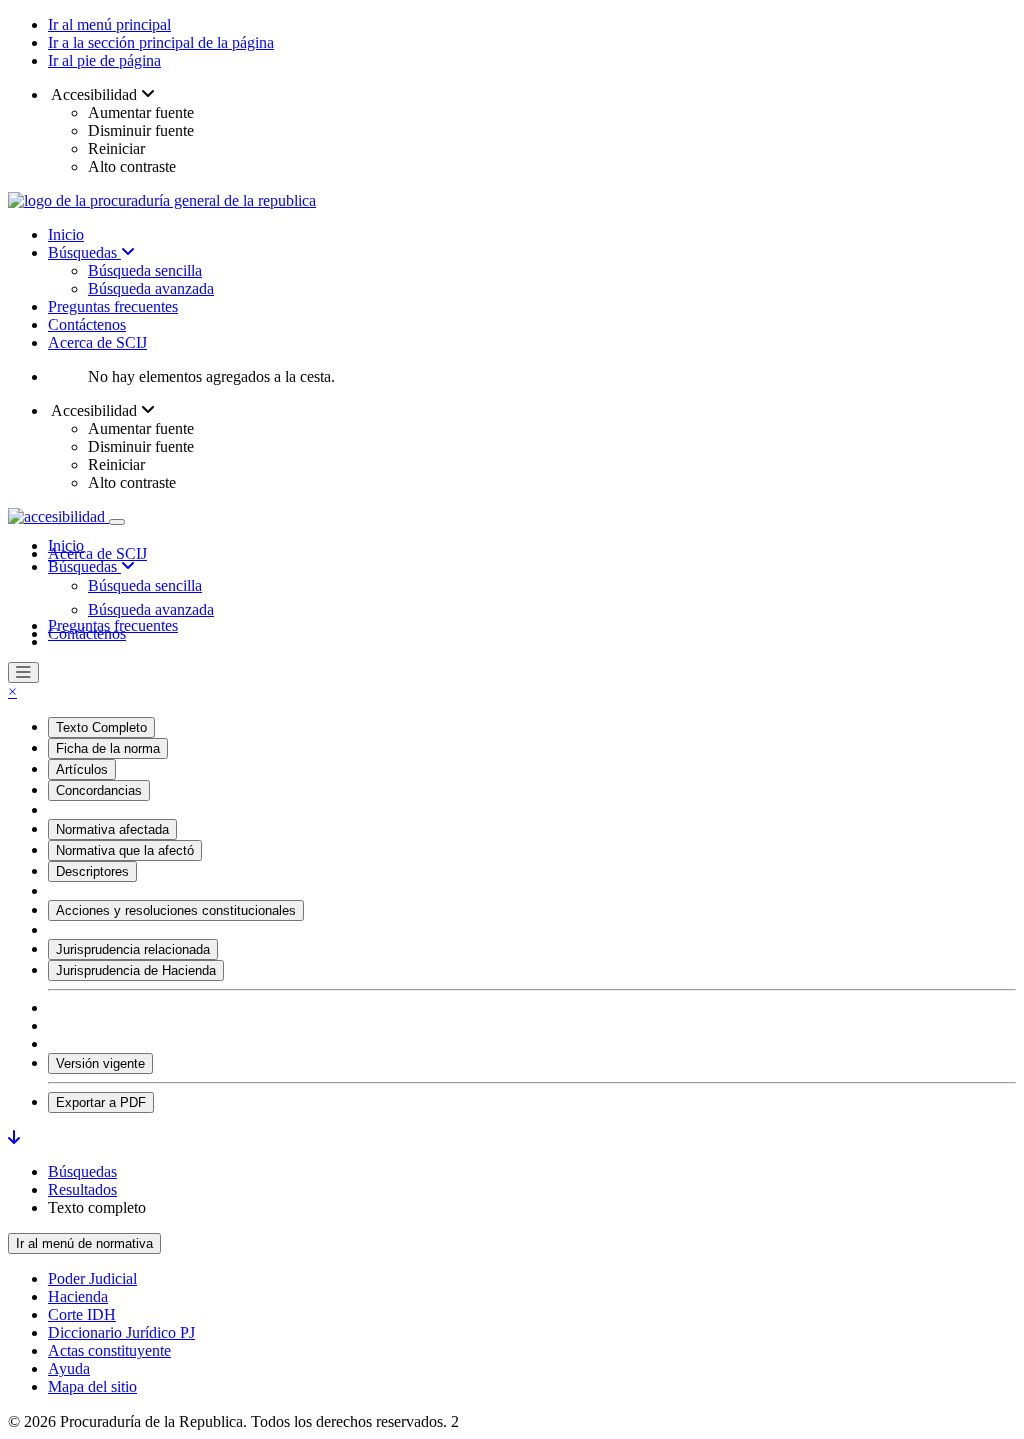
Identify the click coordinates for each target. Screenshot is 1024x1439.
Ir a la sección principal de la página (161, 42)
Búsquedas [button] (84, 566)
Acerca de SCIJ (97, 342)
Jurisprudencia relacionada (133, 949)
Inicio (66, 234)
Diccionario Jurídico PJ (121, 1332)
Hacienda (78, 1296)
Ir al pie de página (104, 60)
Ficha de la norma (108, 748)
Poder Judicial (92, 1278)
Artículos (82, 769)
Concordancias (99, 790)
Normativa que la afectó (125, 850)
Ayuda (69, 1368)
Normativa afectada (112, 829)
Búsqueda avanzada (151, 288)
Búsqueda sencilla (145, 270)
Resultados (82, 1189)
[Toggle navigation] (117, 522)
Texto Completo (101, 727)
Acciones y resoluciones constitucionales (176, 910)
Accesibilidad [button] (94, 94)
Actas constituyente (109, 1350)
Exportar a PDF (101, 1102)
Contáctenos (87, 324)
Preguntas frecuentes (113, 306)
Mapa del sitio (92, 1386)
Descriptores (92, 871)
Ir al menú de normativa (84, 1243)
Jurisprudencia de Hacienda (136, 970)
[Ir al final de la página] (14, 1137)
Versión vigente (100, 1063)
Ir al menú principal (109, 24)
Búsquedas (84, 252)
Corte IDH (82, 1314)
